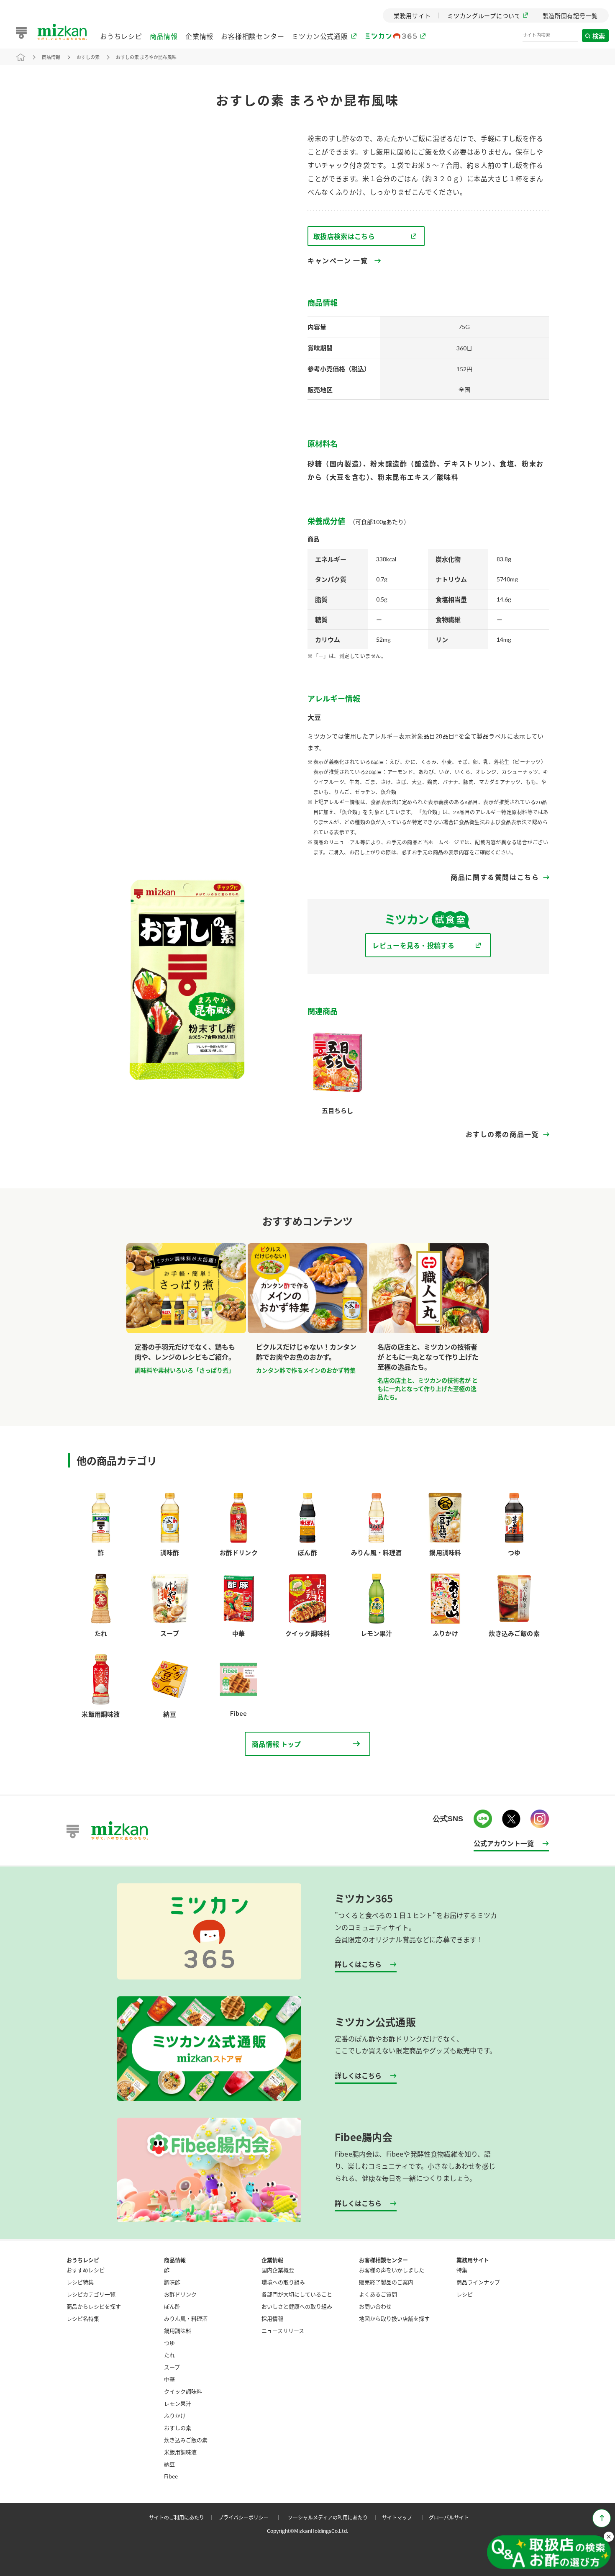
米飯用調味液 (180, 2452)
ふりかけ (175, 2415)
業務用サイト (473, 2260)
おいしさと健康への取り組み (297, 2306)
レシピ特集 (80, 2282)
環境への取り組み (283, 2282)
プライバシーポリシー (251, 2517)
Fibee (171, 2476)
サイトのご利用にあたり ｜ (183, 2517)
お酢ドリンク (180, 2294)
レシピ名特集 (83, 2318)
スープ (172, 2367)
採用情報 (272, 2318)
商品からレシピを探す (94, 2306)
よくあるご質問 (378, 2294)
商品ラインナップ (478, 2282)
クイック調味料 (183, 2391)
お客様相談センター (252, 36)
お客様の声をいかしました (392, 2270)
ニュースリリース (283, 2330)
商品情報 (164, 36)
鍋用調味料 (178, 2330)
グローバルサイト (449, 2517)
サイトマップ (405, 2517)
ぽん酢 (172, 2306)
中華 (169, 2379)
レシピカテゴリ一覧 (91, 2294)
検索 (599, 36)
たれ (169, 2355)
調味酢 (172, 2282)
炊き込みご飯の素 (186, 2440)
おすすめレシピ (86, 2270)
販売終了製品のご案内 (386, 2282)
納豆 (169, 2464)
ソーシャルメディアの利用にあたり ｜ (334, 2517)
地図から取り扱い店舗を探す (394, 2318)
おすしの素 (88, 57)
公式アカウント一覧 (504, 1843)
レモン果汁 (178, 2403)
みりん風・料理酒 (186, 2318)
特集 (462, 2270)
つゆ (169, 2343)
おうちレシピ (121, 36)
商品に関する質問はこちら (495, 877)
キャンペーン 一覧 (338, 261)
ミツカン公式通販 (320, 36)
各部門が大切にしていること (297, 2294)
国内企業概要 (278, 2270)
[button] (549, 2553)
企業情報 (199, 36)
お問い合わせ (375, 2306)
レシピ (465, 2294)
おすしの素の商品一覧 (502, 1134)
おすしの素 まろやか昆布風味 (146, 57)
